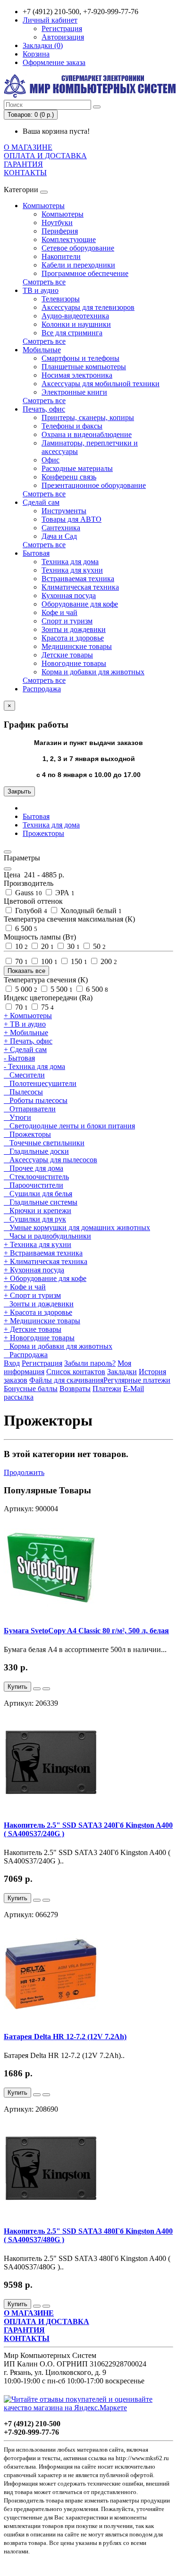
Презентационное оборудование (94, 485)
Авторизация (63, 37)
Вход (12, 1363)
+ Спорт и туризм (32, 1295)
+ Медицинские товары (42, 1321)
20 (46, 946)
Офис (51, 460)
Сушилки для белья (38, 1194)
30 (72, 946)
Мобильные (42, 350)
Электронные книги (74, 392)
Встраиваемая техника (78, 579)
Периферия (60, 231)
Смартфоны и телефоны (80, 358)
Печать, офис (44, 409)
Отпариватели (30, 1109)
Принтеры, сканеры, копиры (88, 417)
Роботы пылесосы (36, 1100)
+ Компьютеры (28, 1016)
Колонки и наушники (76, 324)
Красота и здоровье (73, 638)
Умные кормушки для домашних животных (77, 1227)
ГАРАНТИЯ (23, 164)
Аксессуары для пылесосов (51, 1160)
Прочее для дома (34, 1168)
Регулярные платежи (137, 1380)
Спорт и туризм (67, 621)
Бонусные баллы (31, 1389)
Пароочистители (34, 1185)
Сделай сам (41, 502)
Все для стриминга (72, 333)
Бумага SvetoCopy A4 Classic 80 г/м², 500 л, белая (86, 1631)
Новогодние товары (74, 663)
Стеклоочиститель (36, 1177)
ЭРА (64, 893)
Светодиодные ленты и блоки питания (69, 1126)
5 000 (25, 989)
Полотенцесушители (40, 1083)
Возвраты (75, 1389)
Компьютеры (44, 206)
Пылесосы (23, 1092)
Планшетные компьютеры (84, 367)
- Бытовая (19, 1058)
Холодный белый (90, 911)
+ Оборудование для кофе (45, 1278)
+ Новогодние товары (39, 1338)
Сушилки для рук (35, 1219)
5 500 (61, 989)
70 (21, 961)
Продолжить (24, 1472)
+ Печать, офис (28, 1041)
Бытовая (36, 553)
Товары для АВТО (72, 519)
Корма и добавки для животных (93, 672)
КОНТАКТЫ (25, 173)
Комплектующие (69, 239)
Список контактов (76, 1372)
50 (98, 946)
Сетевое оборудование (78, 248)
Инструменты (64, 511)
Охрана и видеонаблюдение (87, 434)
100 (48, 961)
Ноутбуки (57, 223)
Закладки (122, 1372)
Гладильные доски (36, 1151)
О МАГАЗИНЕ (28, 147)
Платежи (107, 1389)
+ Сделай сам (25, 1049)
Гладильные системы (41, 1202)
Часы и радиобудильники (47, 1236)
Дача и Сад (59, 536)
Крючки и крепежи (38, 1211)
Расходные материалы (77, 468)
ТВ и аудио (41, 290)
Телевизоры (61, 299)
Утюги (17, 1117)
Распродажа (42, 689)
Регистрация (62, 28)
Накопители (61, 256)
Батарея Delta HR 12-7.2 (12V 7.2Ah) (65, 2037)
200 (108, 961)
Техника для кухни (72, 570)
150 (78, 961)
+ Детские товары (33, 1329)
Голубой (30, 911)
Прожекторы (43, 833)
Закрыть (19, 791)
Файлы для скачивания (66, 1380)
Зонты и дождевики (74, 629)
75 (46, 1007)
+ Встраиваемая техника (43, 1253)
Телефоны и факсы (72, 426)
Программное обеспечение (85, 273)
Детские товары (67, 655)
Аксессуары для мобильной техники (101, 384)
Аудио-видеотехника (75, 316)
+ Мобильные (26, 1033)
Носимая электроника (77, 375)
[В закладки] (37, 1689)
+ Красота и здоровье (38, 1312)
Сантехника (61, 528)
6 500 (25, 928)
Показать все (26, 971)
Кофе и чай (59, 612)
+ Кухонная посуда (34, 1270)
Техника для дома (70, 562)
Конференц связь (69, 477)
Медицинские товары (77, 646)
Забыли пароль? (90, 1363)
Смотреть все (44, 282)
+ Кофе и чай (25, 1287)
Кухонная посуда (69, 595)
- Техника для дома (34, 1066)
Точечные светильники (44, 1143)
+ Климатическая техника (46, 1261)
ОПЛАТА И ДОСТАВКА (45, 156)
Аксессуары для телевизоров (88, 307)
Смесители (24, 1075)
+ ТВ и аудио (25, 1024)
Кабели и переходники (78, 265)
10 (21, 946)
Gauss (28, 893)
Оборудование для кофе (80, 604)
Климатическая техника (80, 587)
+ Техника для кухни (38, 1244)
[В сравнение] (46, 1689)
